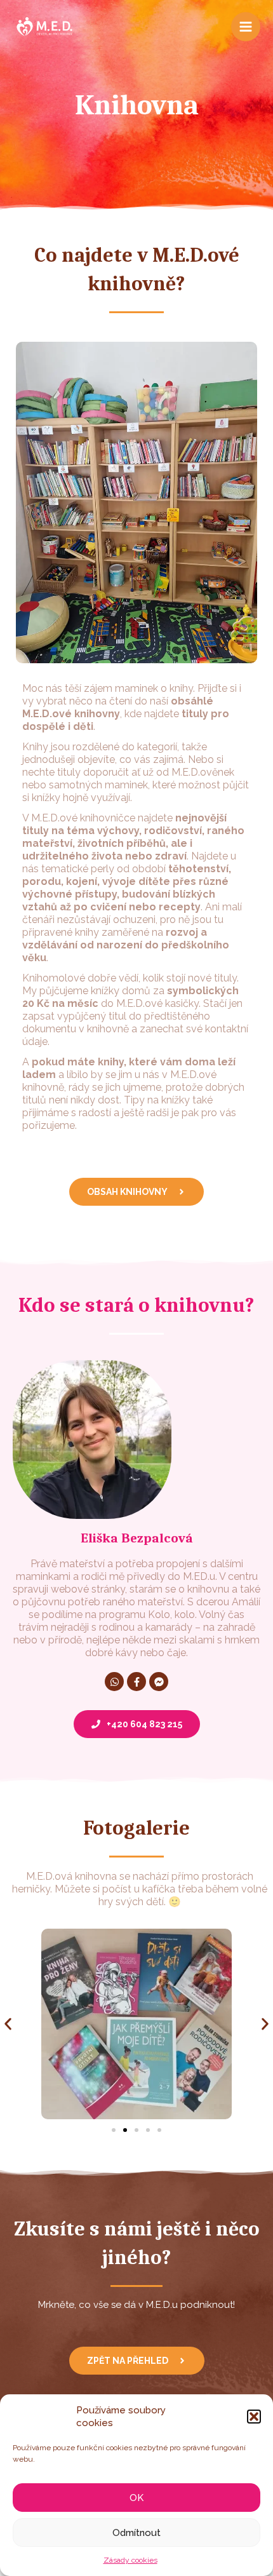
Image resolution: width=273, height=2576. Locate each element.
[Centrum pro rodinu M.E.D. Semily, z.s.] (44, 27)
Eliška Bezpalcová (137, 1538)
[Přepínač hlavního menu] (246, 27)
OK (136, 2498)
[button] (254, 2417)
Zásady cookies (130, 2560)
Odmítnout (136, 2533)
